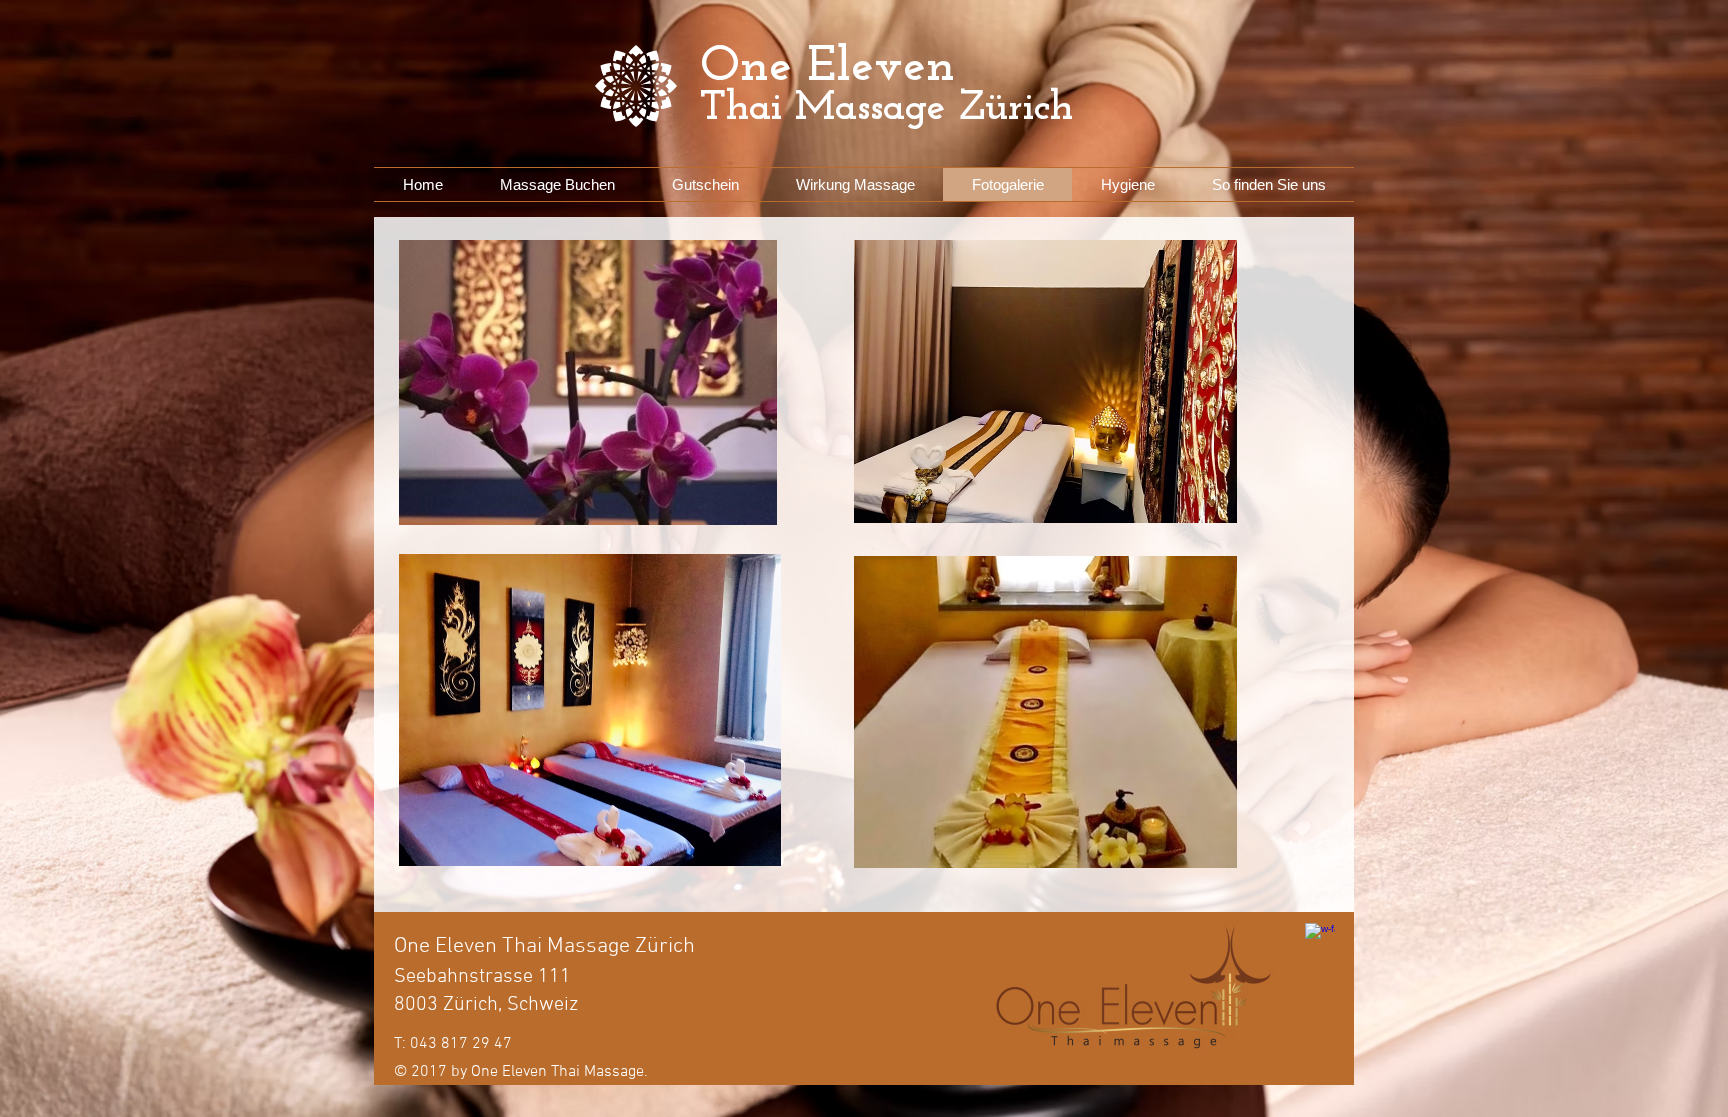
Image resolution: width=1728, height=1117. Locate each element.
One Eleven (827, 67)
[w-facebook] (1320, 938)
